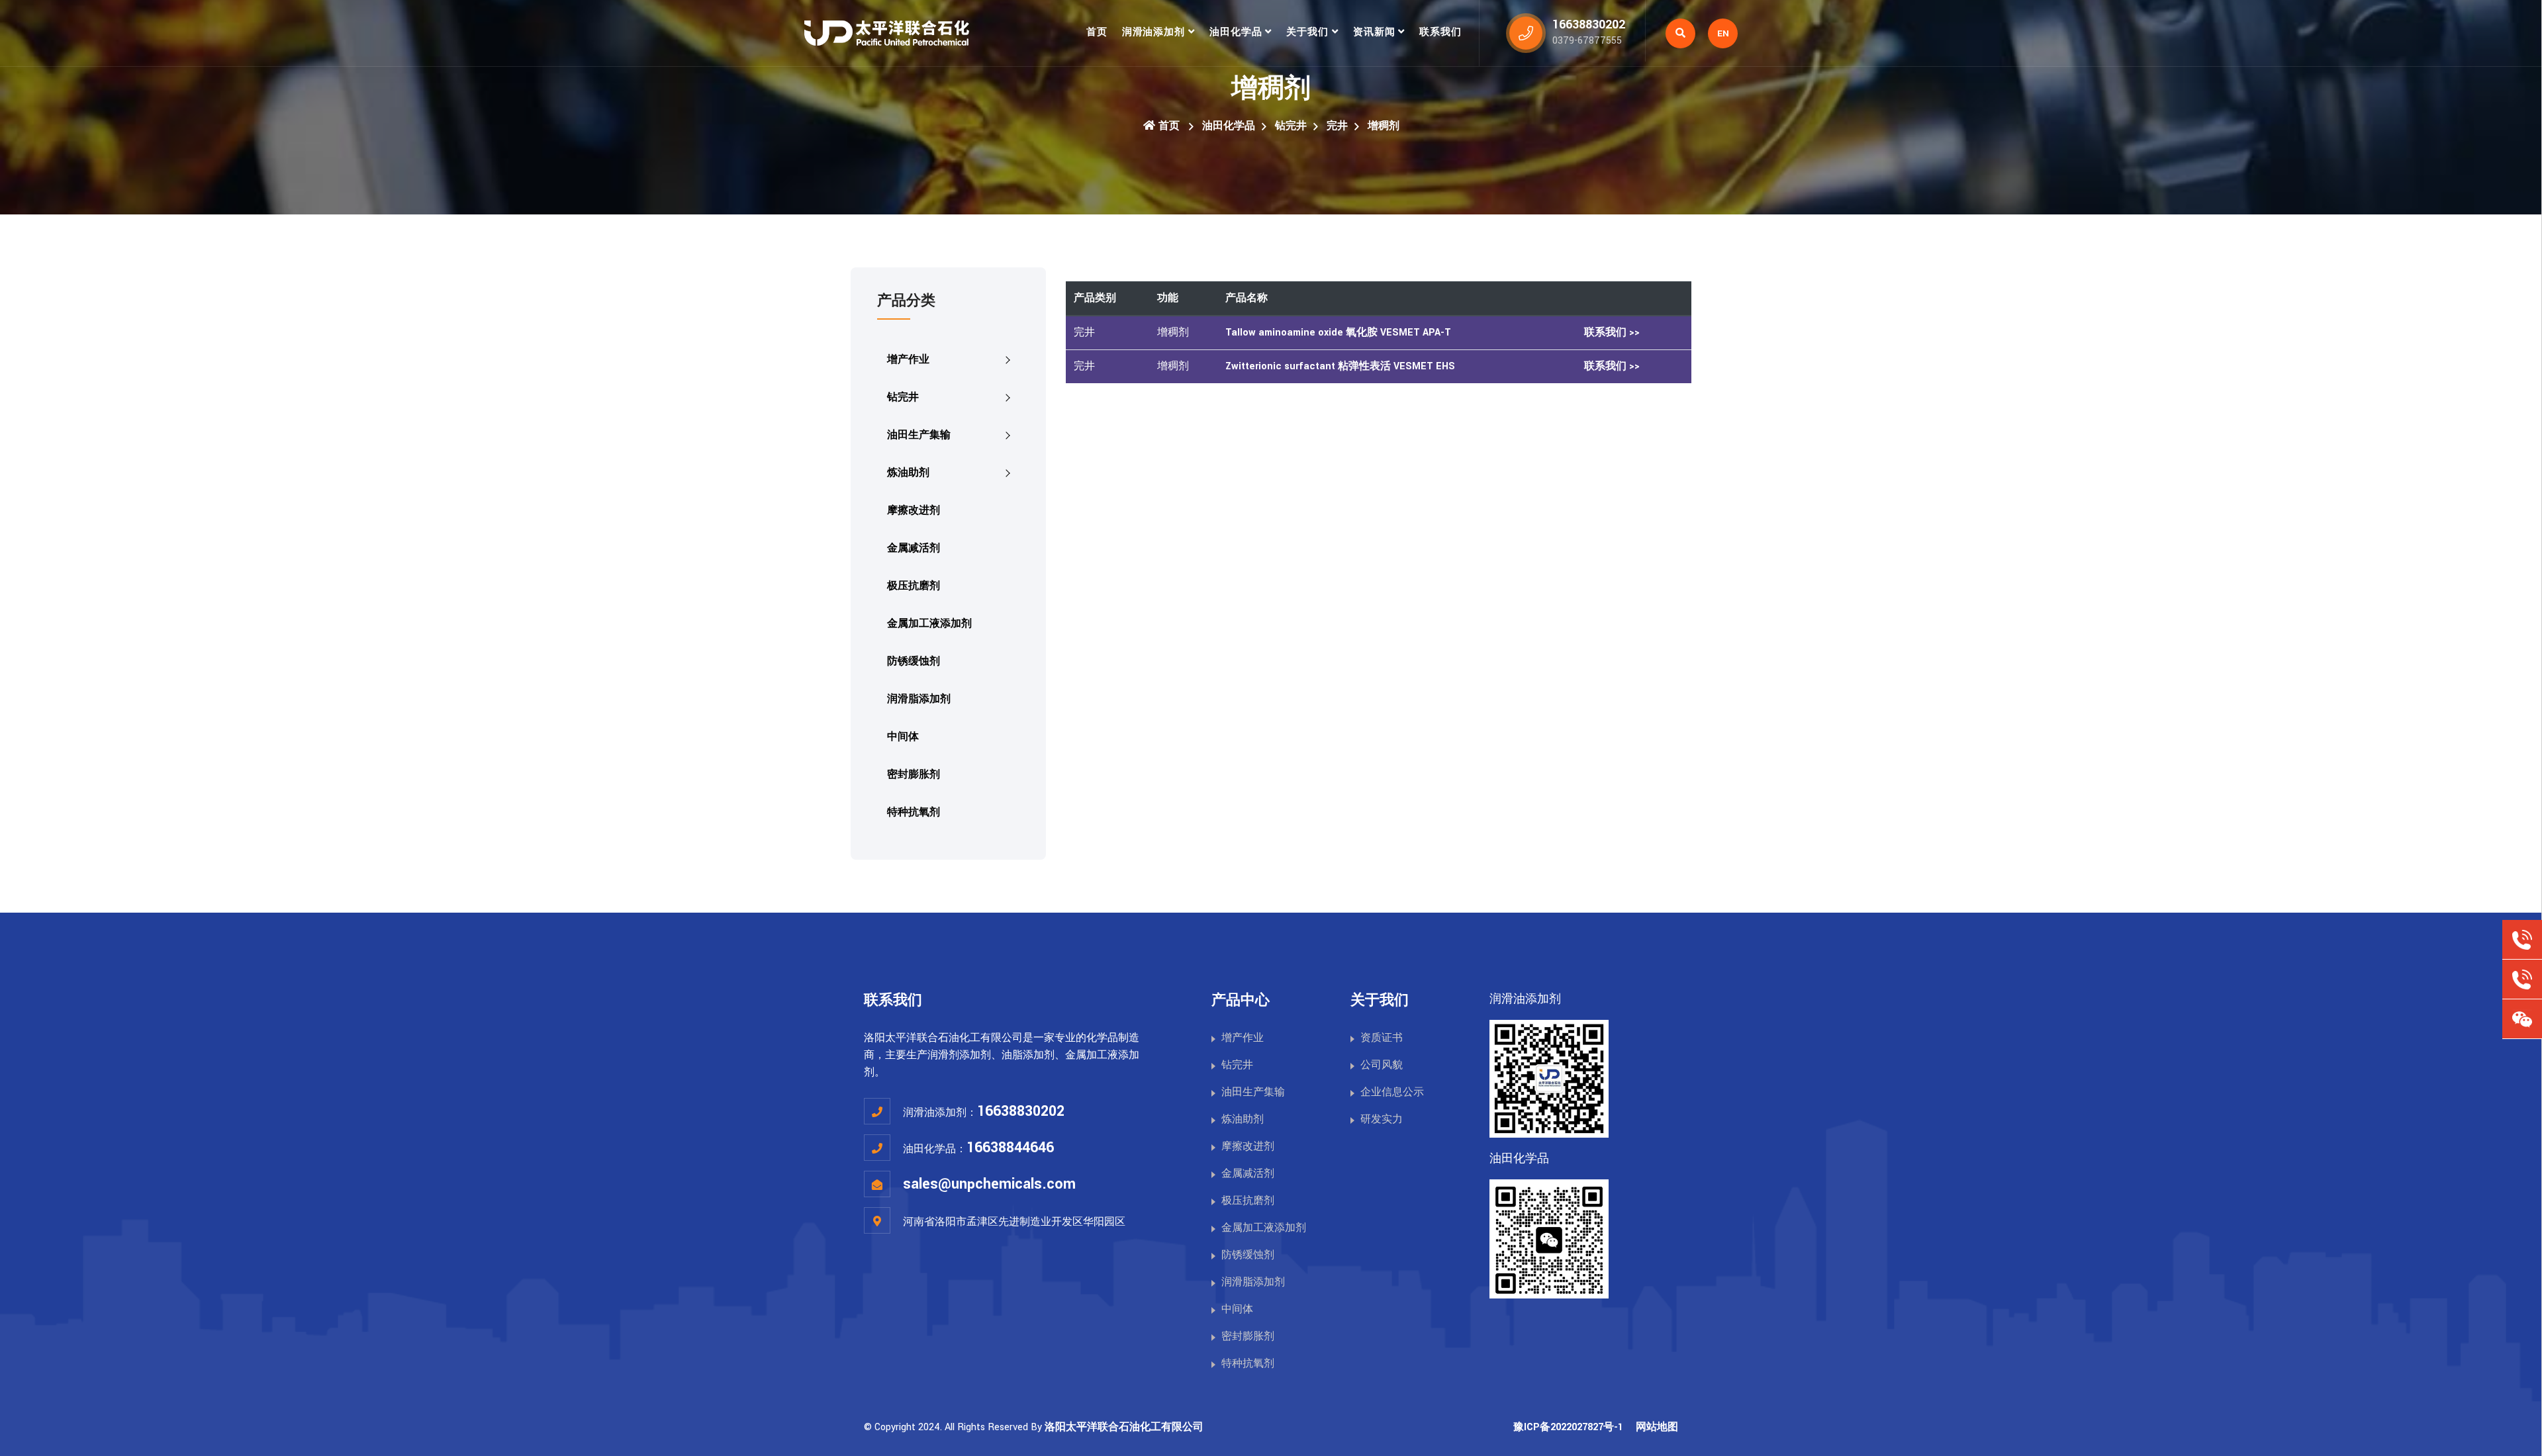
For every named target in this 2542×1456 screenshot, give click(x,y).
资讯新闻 (1374, 32)
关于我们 (1307, 32)
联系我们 (1440, 32)
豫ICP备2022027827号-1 (1568, 1427)
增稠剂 (1384, 126)
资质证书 (1382, 1038)
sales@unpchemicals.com (989, 1184)
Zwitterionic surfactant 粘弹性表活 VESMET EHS (1340, 366)
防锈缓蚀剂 (914, 661)
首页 (1097, 32)
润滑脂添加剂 (919, 699)
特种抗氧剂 (914, 812)
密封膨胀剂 (914, 775)
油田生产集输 (919, 435)
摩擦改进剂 (914, 511)
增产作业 (908, 360)
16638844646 (1010, 1148)
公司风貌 (1382, 1065)
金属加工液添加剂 (929, 624)
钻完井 (1291, 126)
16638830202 (1021, 1111)
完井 (1337, 126)
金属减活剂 (914, 548)
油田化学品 (1236, 32)
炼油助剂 (908, 473)
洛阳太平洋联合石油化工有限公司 (1124, 1427)
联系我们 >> (1612, 333)
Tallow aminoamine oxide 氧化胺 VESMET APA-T (1338, 333)
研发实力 (1382, 1119)
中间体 (903, 737)
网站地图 (1657, 1427)
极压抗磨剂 (914, 586)
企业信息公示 (1392, 1092)
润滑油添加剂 (1153, 32)
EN (1723, 33)
